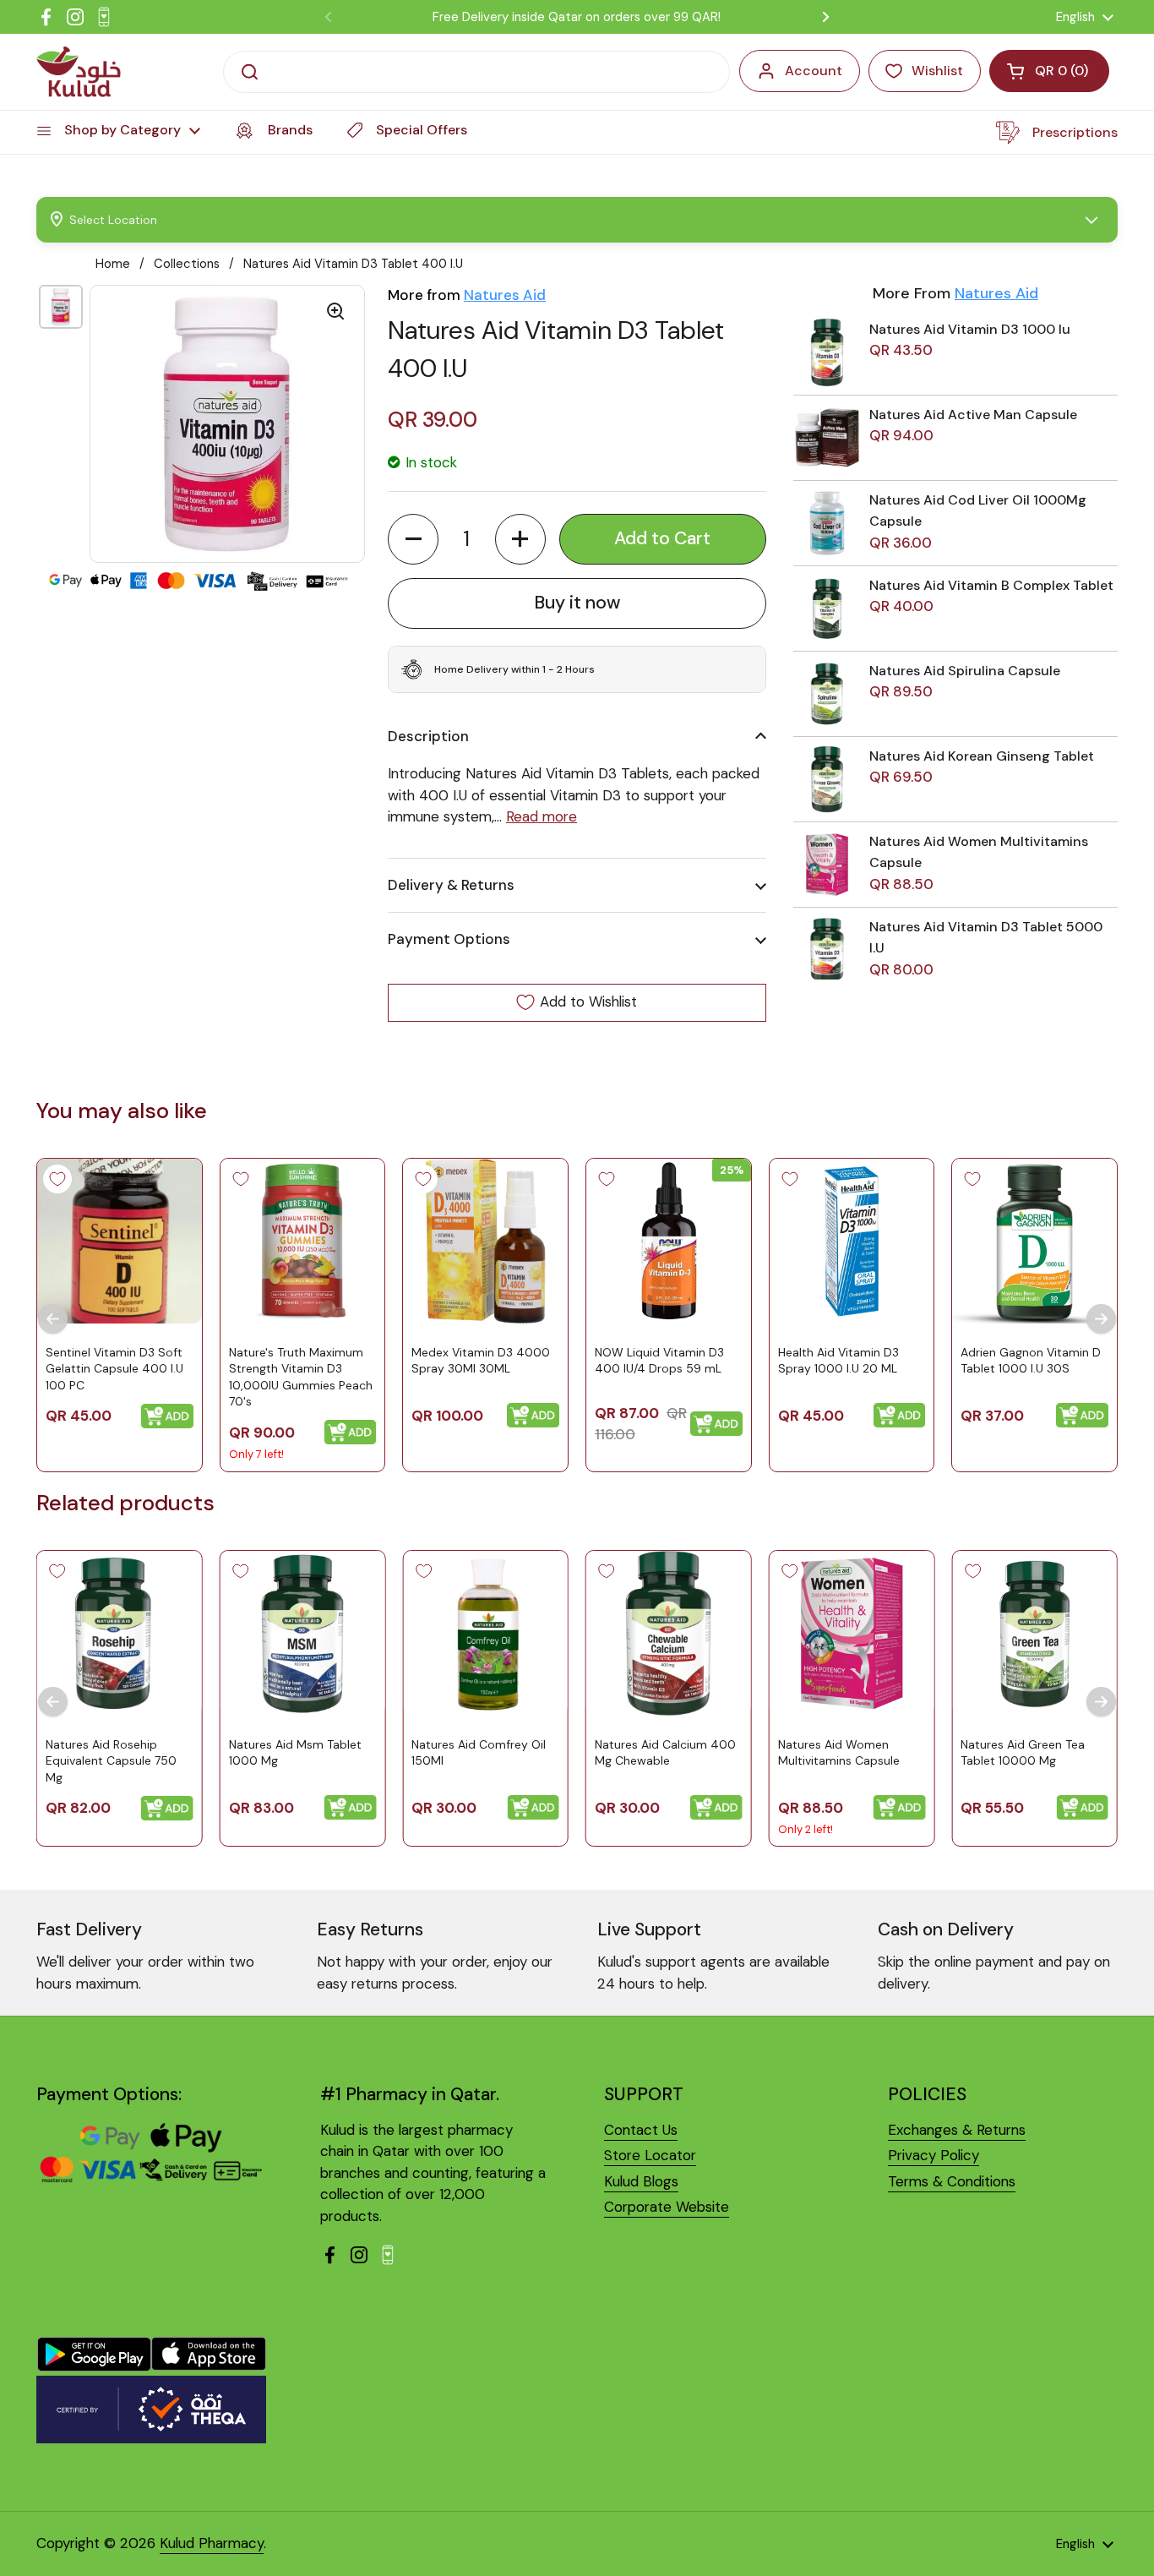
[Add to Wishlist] (57, 1179)
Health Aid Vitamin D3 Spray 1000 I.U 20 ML (838, 1360)
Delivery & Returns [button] (451, 885)
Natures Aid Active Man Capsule (973, 415)
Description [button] (428, 736)
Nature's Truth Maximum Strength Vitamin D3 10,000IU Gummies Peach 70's (301, 1376)
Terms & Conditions (952, 2181)
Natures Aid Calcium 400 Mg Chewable (665, 1753)
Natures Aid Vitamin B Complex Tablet (991, 585)
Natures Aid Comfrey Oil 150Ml (479, 1753)
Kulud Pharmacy (212, 2543)
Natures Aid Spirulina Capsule (965, 671)
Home (113, 264)
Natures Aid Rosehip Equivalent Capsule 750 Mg (111, 1761)
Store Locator (650, 2155)
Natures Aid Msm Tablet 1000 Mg (295, 1753)
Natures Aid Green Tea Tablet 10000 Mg (1023, 1753)
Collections (187, 264)
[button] (413, 539)
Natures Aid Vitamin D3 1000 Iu (970, 329)
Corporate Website (667, 2207)
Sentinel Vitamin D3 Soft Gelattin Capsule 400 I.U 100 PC (114, 1368)
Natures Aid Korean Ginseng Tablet (982, 756)
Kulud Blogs (641, 2181)
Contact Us (641, 2130)
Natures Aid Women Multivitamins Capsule (839, 1753)
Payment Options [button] (449, 939)
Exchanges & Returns (957, 2130)
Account (814, 71)
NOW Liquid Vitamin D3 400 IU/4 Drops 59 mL (659, 1360)
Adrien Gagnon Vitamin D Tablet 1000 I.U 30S (1031, 1360)
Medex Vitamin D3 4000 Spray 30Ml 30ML (481, 1360)
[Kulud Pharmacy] (79, 72)
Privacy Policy (934, 2155)
